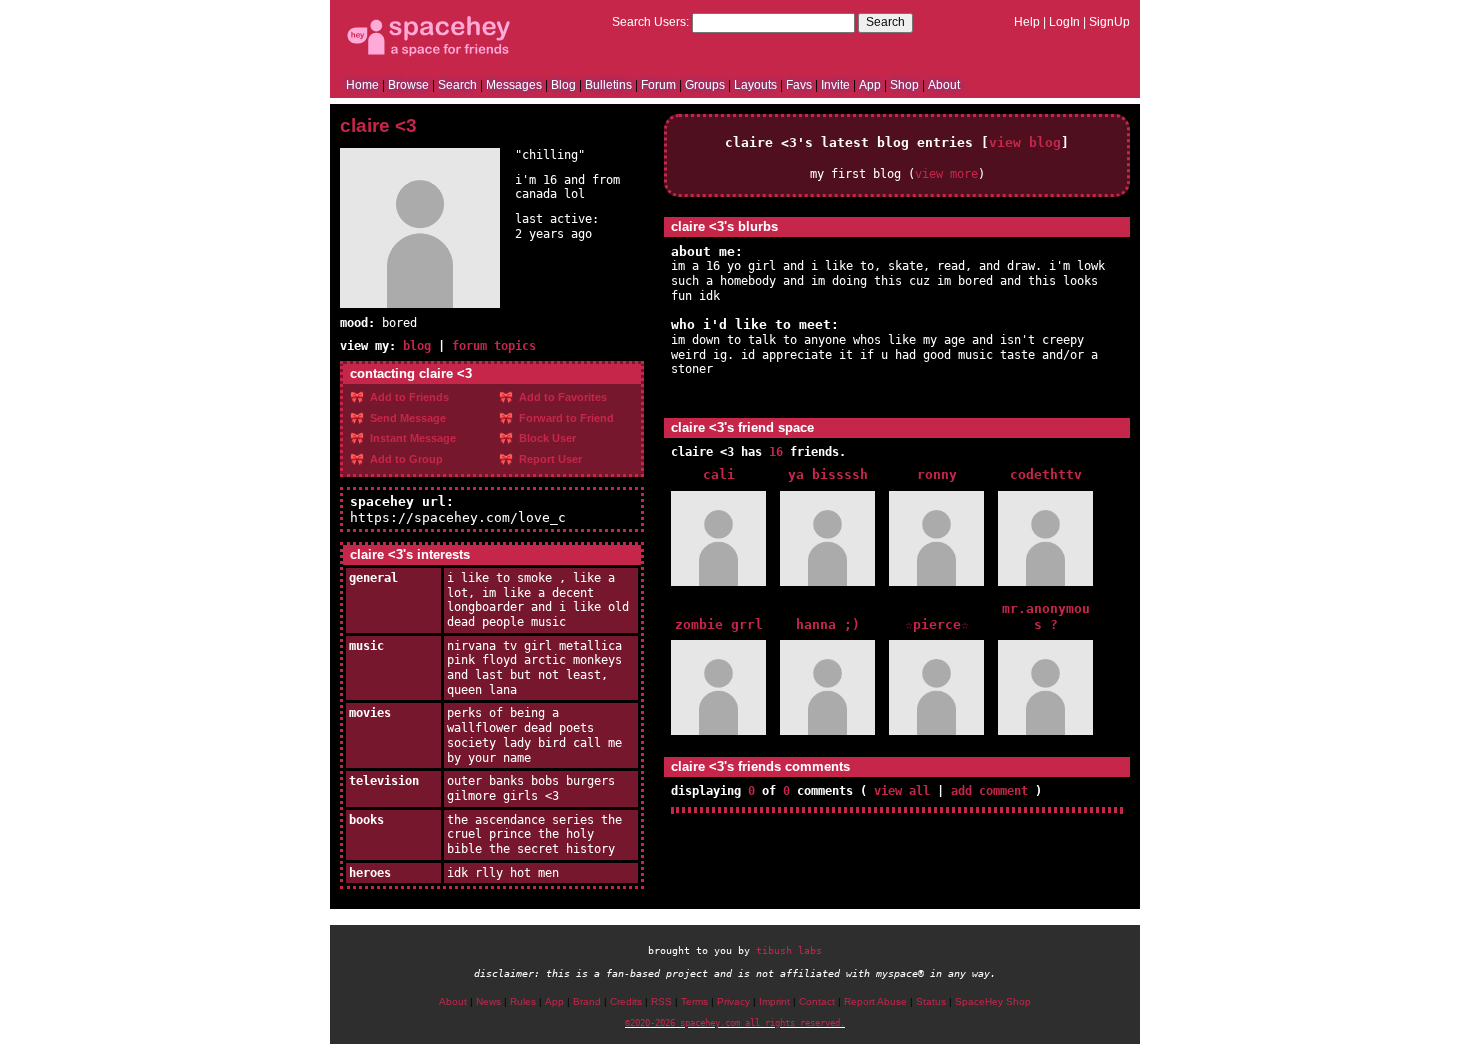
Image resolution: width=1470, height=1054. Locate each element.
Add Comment (989, 791)
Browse (408, 85)
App (870, 85)
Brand (587, 1001)
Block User (546, 438)
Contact (817, 1001)
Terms (694, 1001)
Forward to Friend (565, 418)
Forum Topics (494, 346)
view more (946, 174)
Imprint (774, 1001)
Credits (626, 1001)
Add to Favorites (561, 397)
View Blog (1025, 142)
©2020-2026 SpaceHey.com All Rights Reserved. (735, 1023)
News (488, 1001)
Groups (705, 85)
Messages (514, 85)
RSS (661, 1001)
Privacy (733, 1001)
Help (1027, 22)
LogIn (1064, 22)
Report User (549, 459)
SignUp (1109, 22)
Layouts (755, 85)
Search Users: (650, 22)
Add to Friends (408, 397)
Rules (523, 1001)
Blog (563, 85)
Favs (799, 85)
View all (902, 791)
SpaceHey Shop (993, 1001)
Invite (835, 85)
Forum (658, 85)
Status (931, 1001)
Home (362, 85)
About (944, 85)
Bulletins (608, 85)
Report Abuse (875, 1001)
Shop (904, 85)
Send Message (406, 418)
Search (885, 22)
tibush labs (789, 950)
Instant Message (411, 438)
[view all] (1103, 426)
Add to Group (405, 459)
